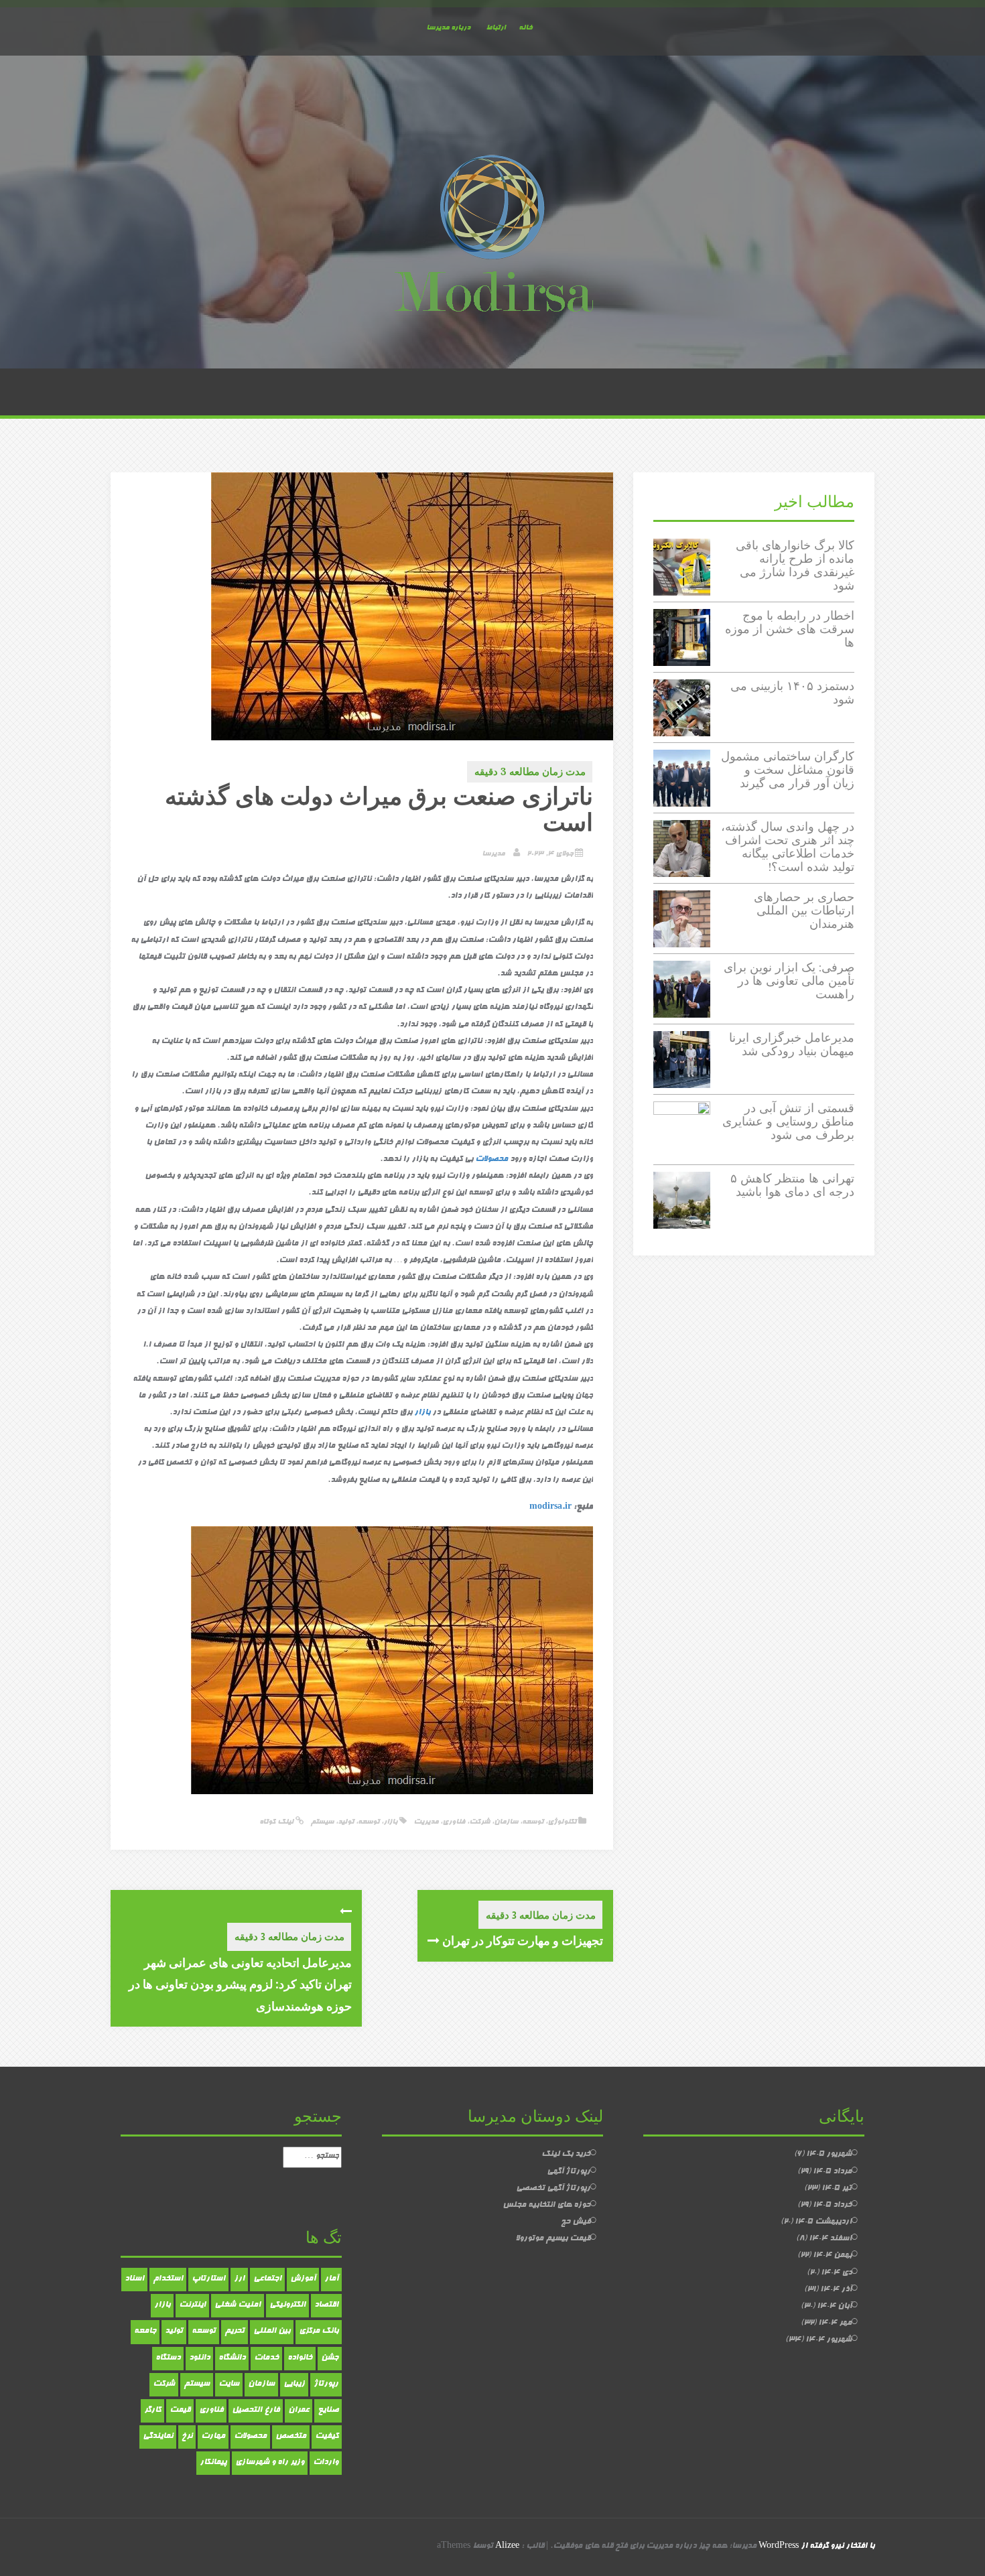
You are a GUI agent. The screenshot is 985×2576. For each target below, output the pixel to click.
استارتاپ (208, 2279)
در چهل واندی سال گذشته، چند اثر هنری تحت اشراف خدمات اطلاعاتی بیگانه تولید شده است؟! (788, 846)
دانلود (199, 2358)
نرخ (187, 2437)
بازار (422, 1413)
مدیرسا (493, 854)
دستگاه (168, 2358)
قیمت (180, 2411)
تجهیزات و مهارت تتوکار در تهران (521, 1940)
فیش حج (576, 2222)
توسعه (533, 1822)
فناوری (454, 1822)
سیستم (322, 1822)
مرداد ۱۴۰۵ (832, 2172)
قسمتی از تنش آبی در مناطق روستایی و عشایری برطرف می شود (788, 1121)
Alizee (507, 2547)
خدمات (266, 2358)
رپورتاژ (326, 2384)
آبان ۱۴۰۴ (834, 2307)
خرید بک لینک (566, 2155)
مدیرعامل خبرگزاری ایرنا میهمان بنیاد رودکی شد (792, 1044)
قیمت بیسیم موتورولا (553, 2239)
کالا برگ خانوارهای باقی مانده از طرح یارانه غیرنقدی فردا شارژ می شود (795, 565)
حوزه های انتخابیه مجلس (546, 2206)
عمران (299, 2411)
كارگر (152, 2411)
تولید (346, 1822)
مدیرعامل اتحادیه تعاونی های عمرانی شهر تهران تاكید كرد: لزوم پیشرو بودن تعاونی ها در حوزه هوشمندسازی (240, 1984)
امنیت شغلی (238, 2305)
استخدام (168, 2279)
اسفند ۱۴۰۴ (830, 2239)
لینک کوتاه (277, 1822)
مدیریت (426, 1822)
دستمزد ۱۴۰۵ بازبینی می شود (792, 692)
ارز (239, 2279)
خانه (525, 28)
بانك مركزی (319, 2331)
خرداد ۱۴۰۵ (832, 2206)
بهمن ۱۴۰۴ (832, 2256)
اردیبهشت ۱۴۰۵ (823, 2222)
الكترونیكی (287, 2305)
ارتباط (496, 28)
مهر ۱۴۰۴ (835, 2323)
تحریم (235, 2331)
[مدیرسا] (492, 236)
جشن (330, 2358)
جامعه (145, 2331)
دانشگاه (232, 2358)
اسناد (134, 2279)
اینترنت (192, 2305)
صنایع (328, 2411)
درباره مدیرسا (448, 28)
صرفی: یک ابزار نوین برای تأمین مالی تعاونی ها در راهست (789, 980)
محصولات (491, 1160)
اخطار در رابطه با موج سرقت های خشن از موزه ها (790, 629)
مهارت (213, 2437)
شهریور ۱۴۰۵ (829, 2155)
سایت (229, 2384)
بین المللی (272, 2331)
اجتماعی (267, 2279)
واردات (326, 2463)
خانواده (300, 2358)
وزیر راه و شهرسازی (270, 2463)
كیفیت (327, 2437)
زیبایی (294, 2384)
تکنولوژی (562, 1822)
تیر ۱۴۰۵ (837, 2189)
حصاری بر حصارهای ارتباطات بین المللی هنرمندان (804, 910)
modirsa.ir (550, 1507)
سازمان (506, 1822)
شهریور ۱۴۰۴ (829, 2340)
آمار (331, 2279)
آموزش (303, 2279)
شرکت (479, 1822)
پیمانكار (213, 2463)
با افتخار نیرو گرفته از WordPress (816, 2547)
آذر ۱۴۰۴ (836, 2290)
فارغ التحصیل (256, 2411)
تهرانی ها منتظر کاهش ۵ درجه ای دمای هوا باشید (792, 1185)
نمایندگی (158, 2437)
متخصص (291, 2437)
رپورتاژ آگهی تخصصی (553, 2189)
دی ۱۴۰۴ (836, 2273)
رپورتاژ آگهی (569, 2172)
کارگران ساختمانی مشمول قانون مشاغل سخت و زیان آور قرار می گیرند (788, 769)
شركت (164, 2384)
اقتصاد (326, 2305)
